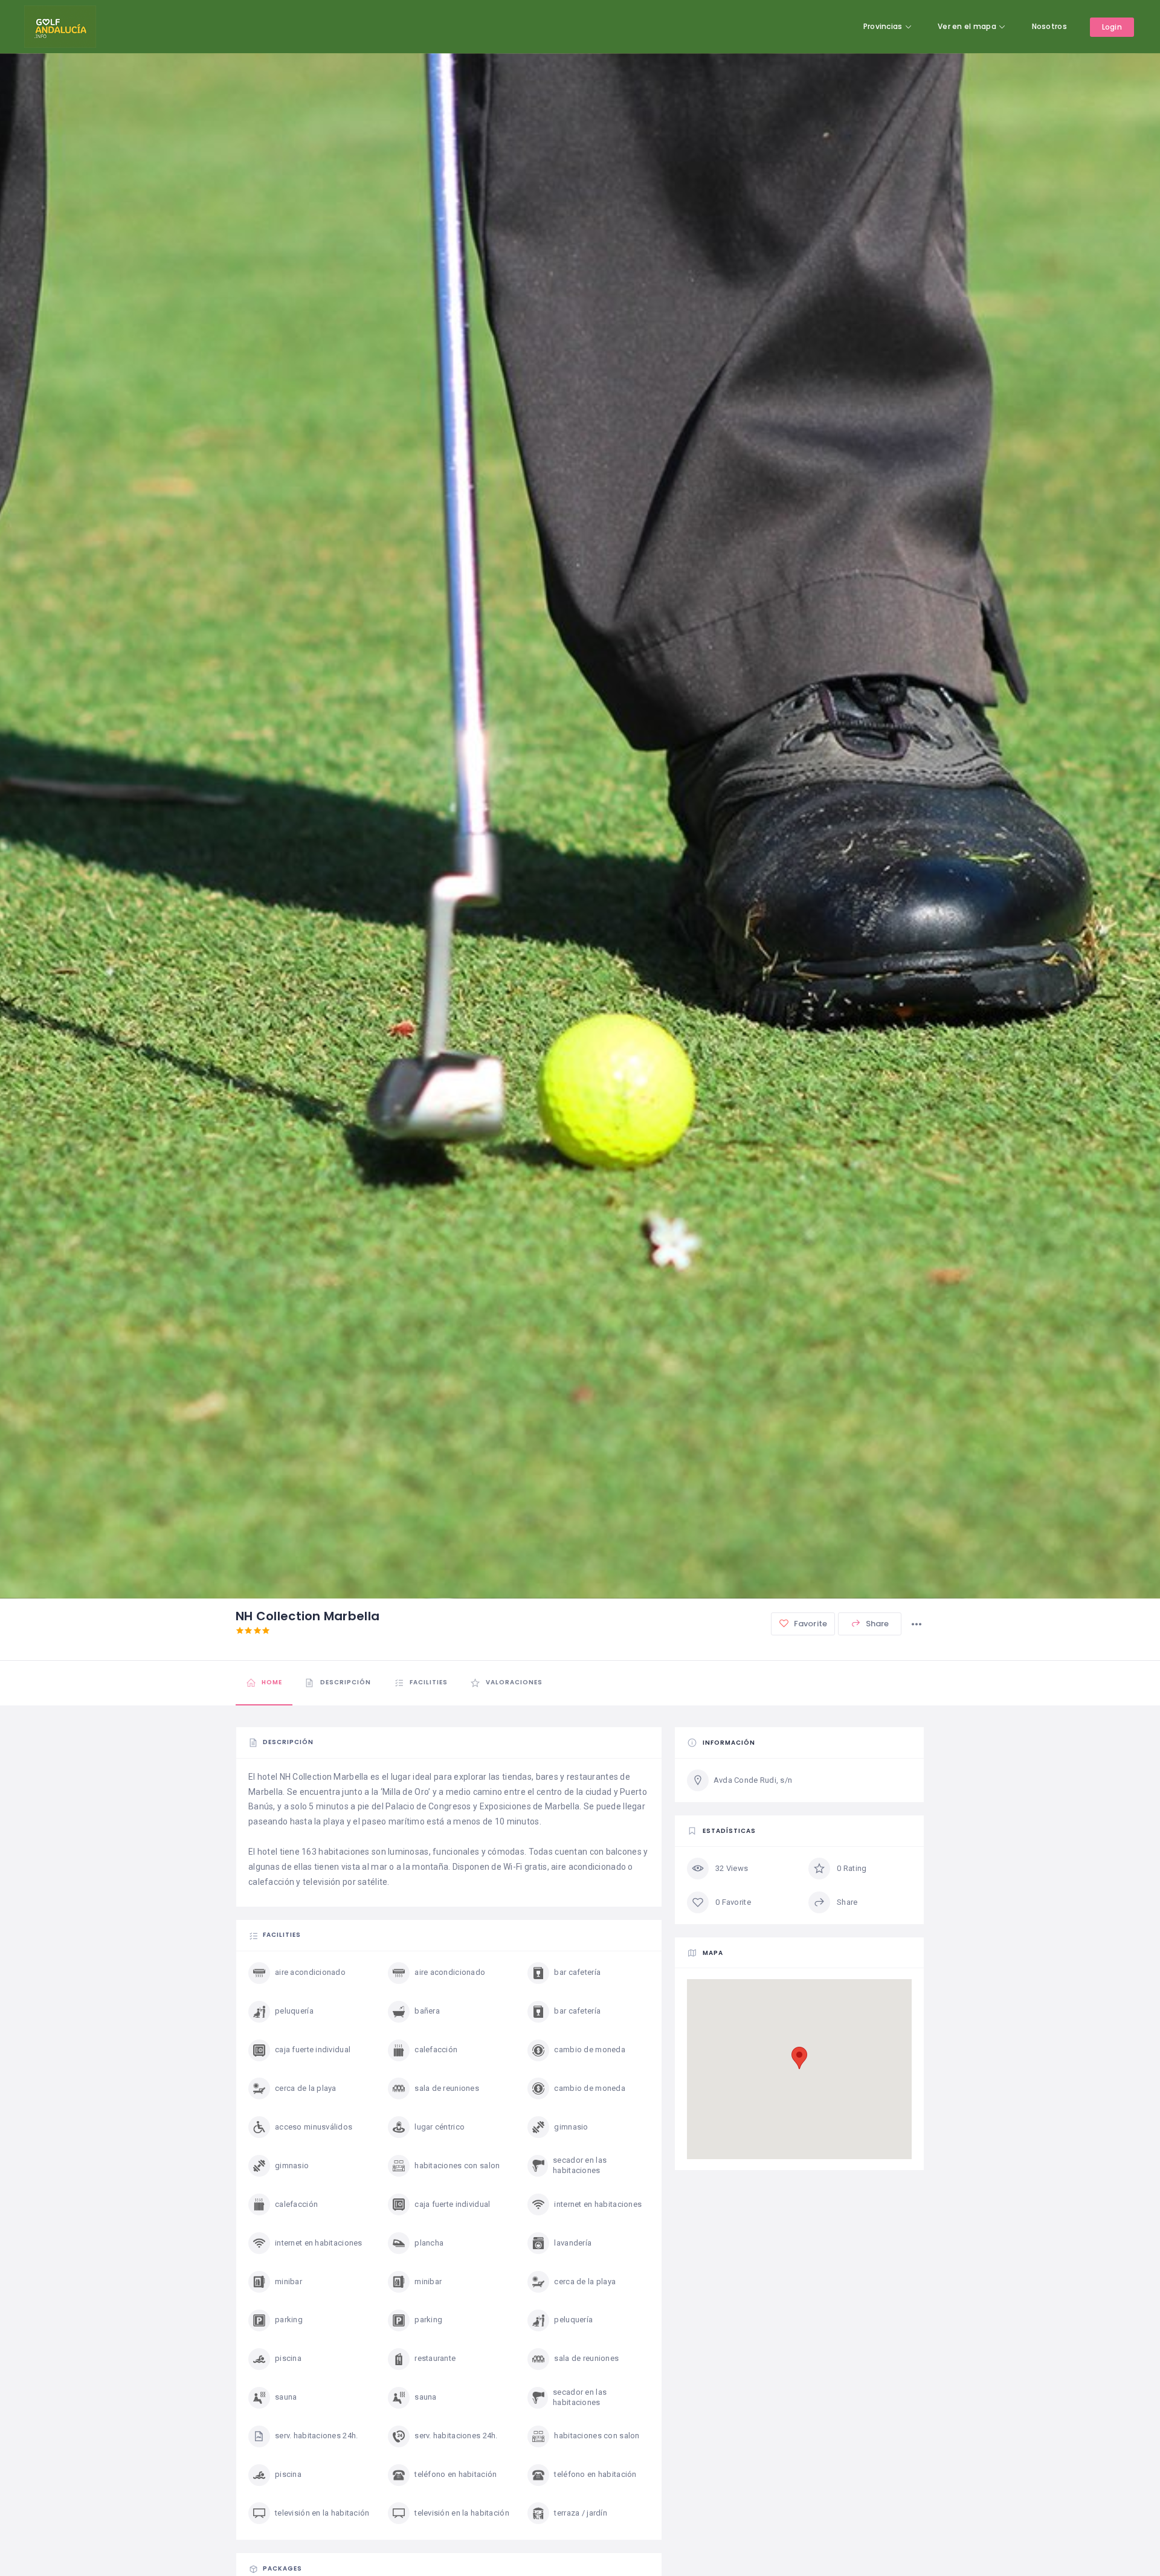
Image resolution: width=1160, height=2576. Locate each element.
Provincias (883, 26)
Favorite (810, 1624)
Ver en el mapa (967, 26)
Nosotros (1049, 26)
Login (1112, 27)
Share (877, 1624)
